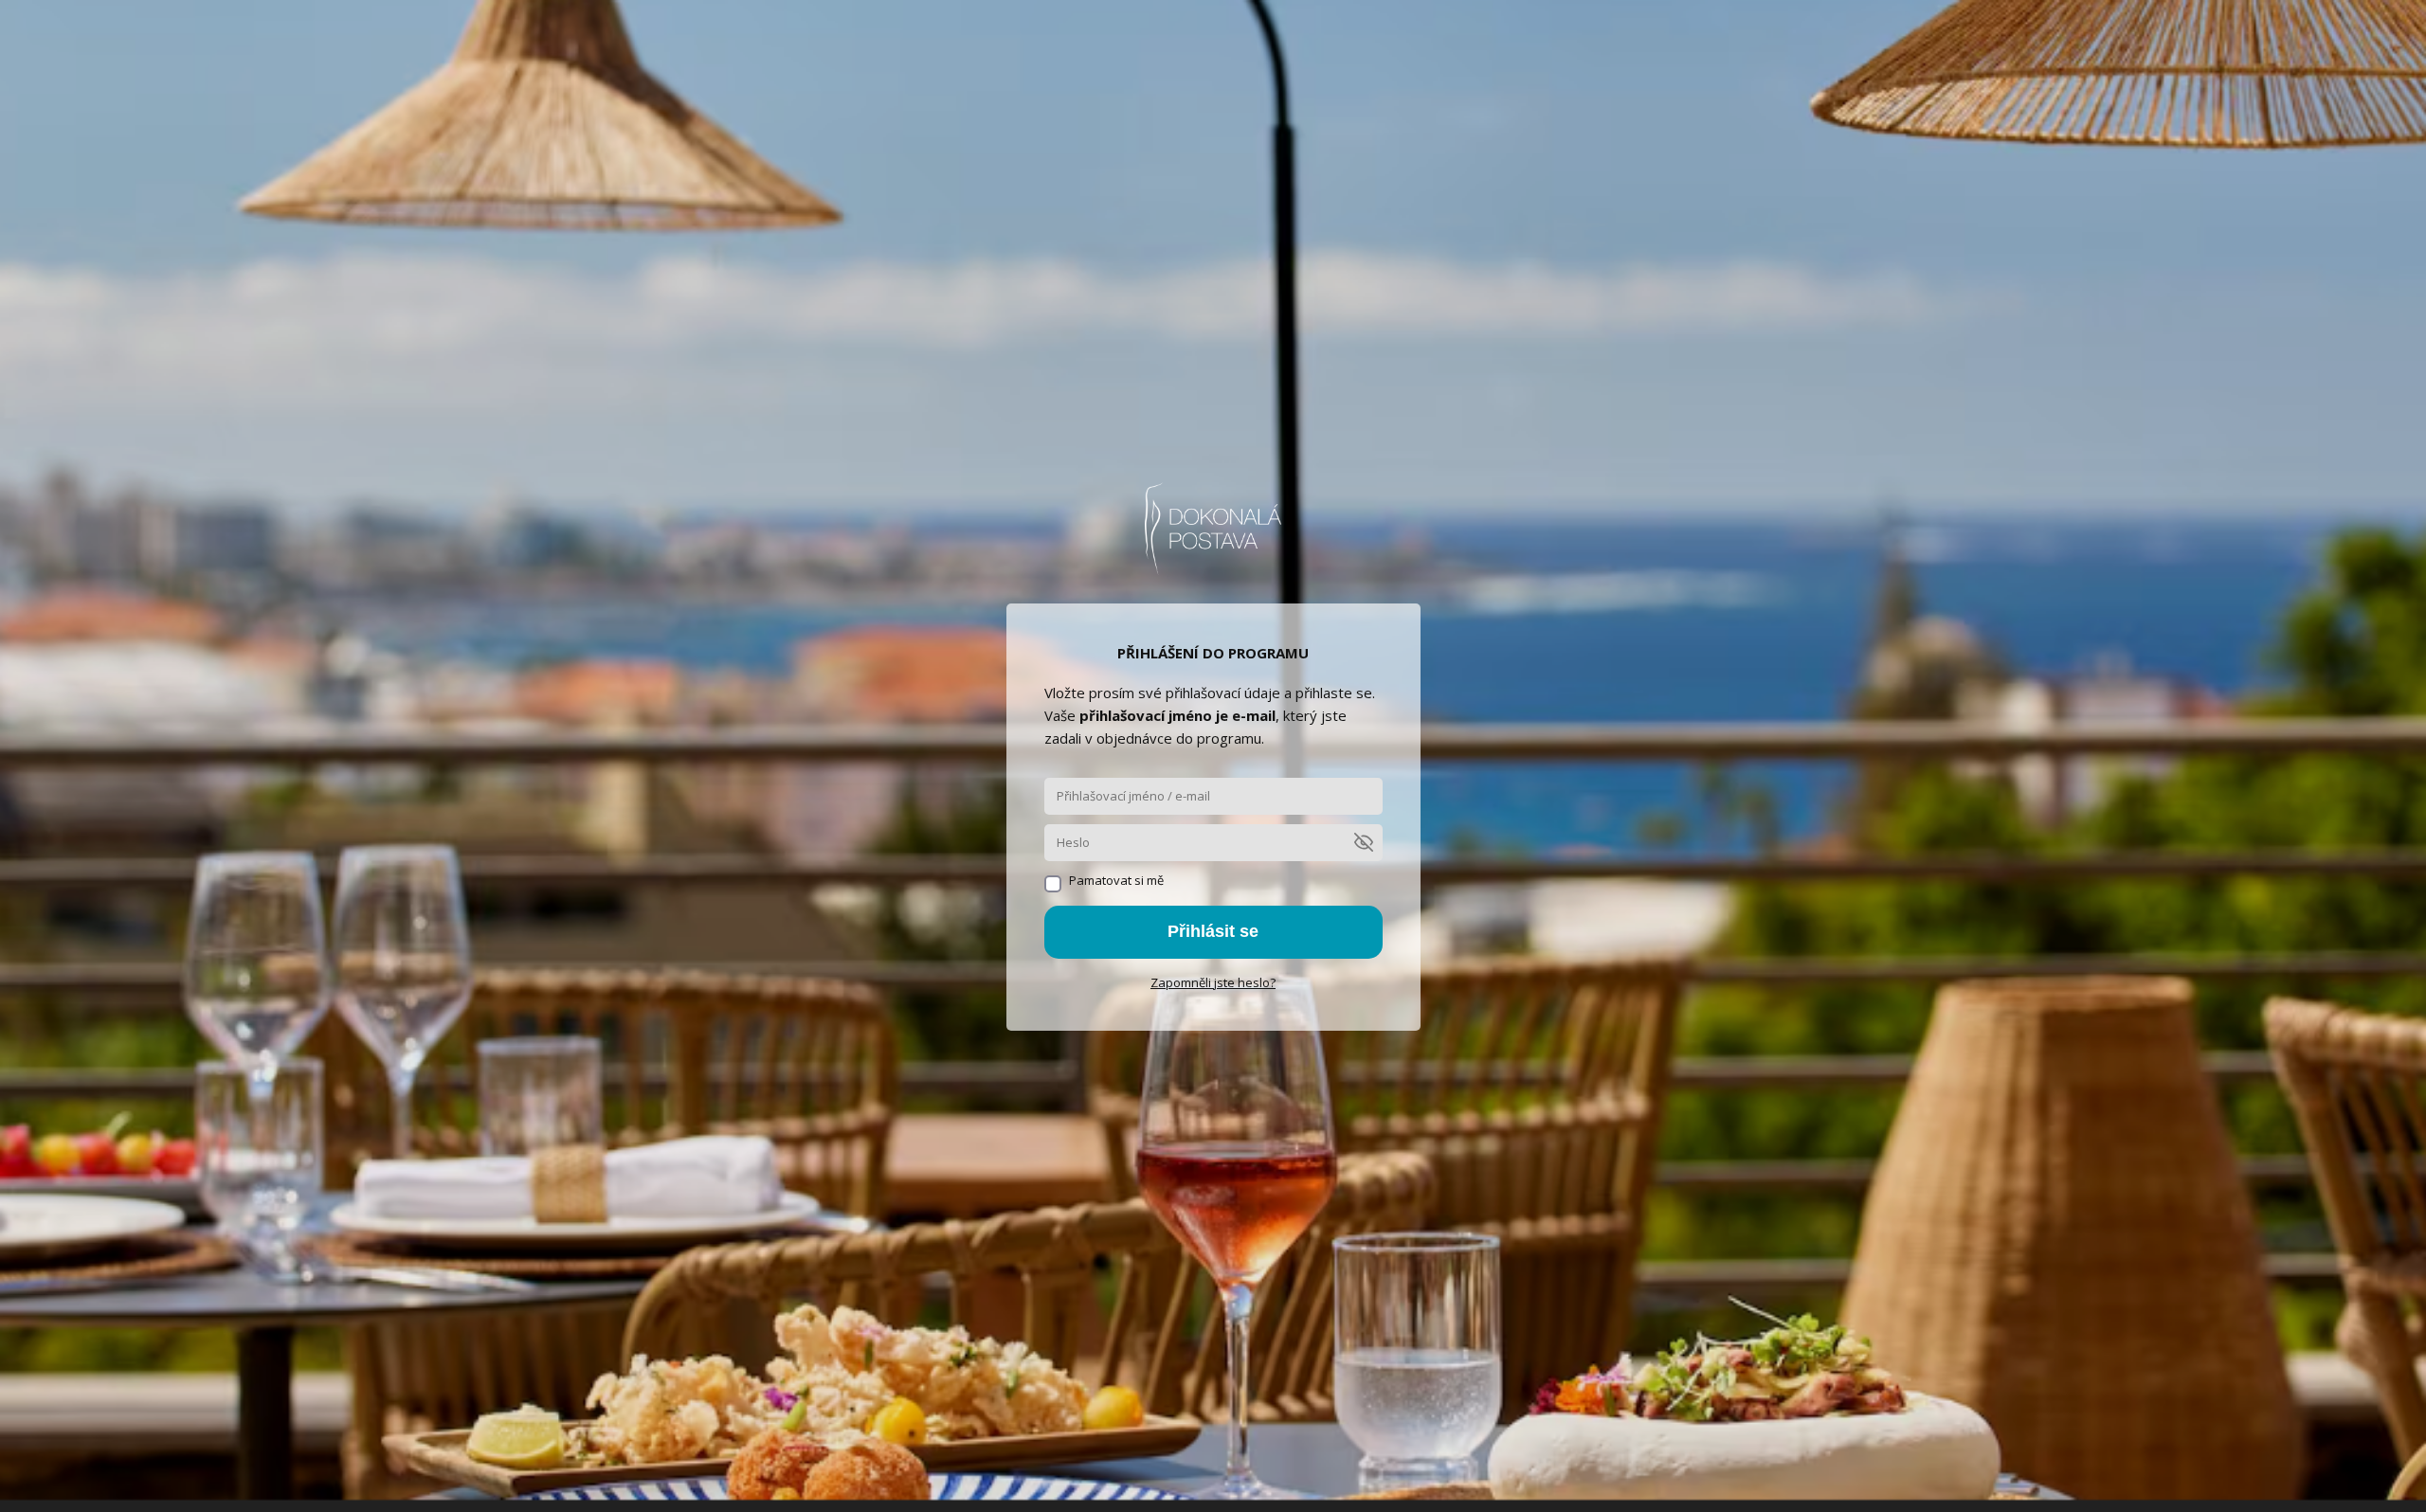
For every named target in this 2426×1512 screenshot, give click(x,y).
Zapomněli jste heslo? (1213, 982)
